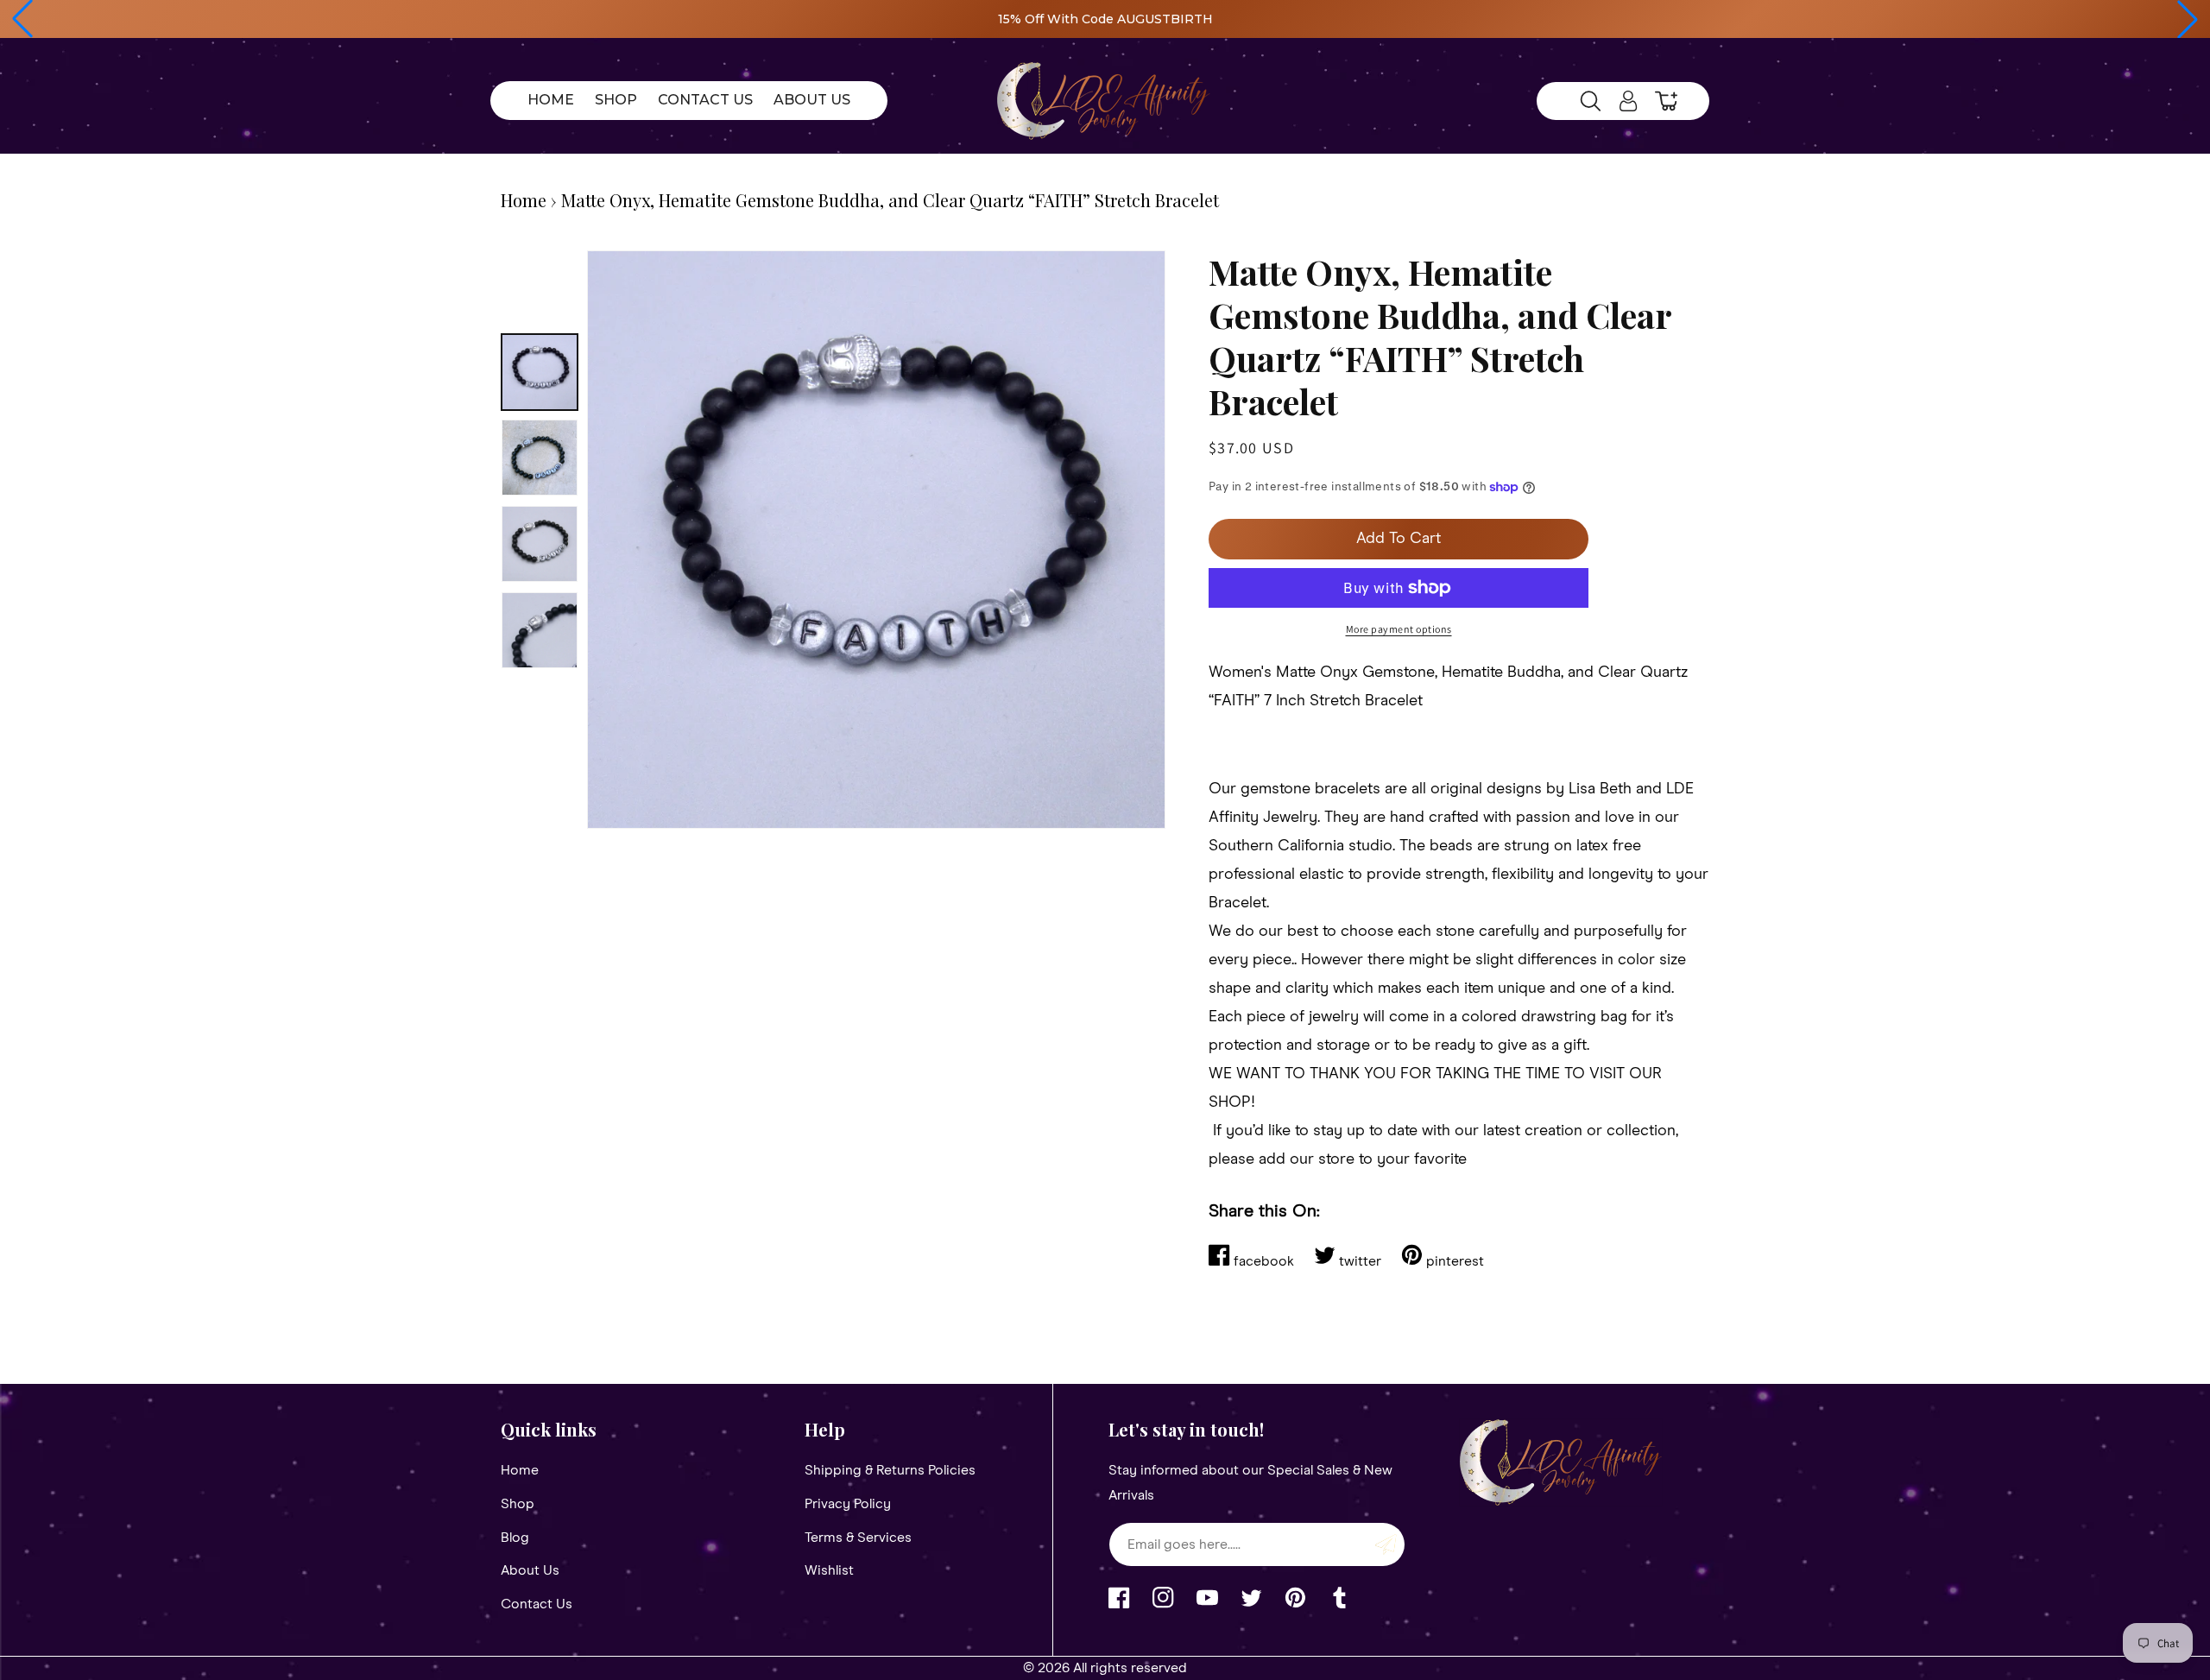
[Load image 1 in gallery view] (540, 372)
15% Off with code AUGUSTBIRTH (1105, 19)
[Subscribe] (1386, 1544)
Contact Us (537, 1604)
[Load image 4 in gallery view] (540, 630)
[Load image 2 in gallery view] (540, 458)
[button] (22, 19)
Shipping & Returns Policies (890, 1470)
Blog (515, 1538)
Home (524, 200)
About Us (530, 1570)
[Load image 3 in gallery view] (540, 544)
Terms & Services (858, 1538)
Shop (518, 1504)
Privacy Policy (848, 1504)
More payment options (1399, 629)
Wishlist (829, 1570)
